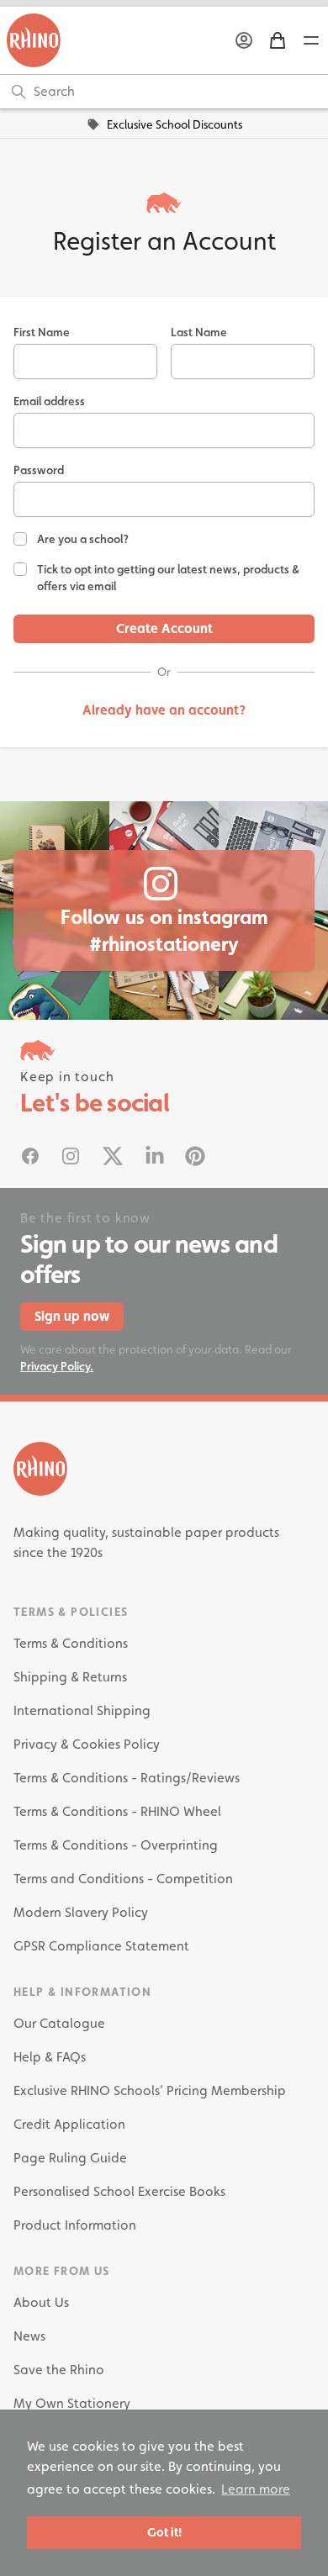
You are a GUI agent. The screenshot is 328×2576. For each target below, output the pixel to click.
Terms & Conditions (71, 1643)
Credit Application (69, 2124)
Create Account (164, 628)
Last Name (199, 332)
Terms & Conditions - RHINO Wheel (117, 1811)
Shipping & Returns (70, 1677)
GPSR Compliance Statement (101, 1946)
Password (39, 470)
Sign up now (72, 1316)
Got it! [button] (164, 2532)
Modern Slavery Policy (81, 1912)
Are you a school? (83, 539)
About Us (41, 2302)
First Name (42, 332)
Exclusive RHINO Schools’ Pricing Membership (150, 2090)
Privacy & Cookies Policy (87, 1744)
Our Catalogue (59, 2023)
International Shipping (82, 1710)
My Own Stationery (72, 2403)
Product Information (75, 2225)
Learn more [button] (256, 2489)
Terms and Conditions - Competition (123, 1879)
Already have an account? (164, 710)
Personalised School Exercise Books (119, 2191)
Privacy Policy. (57, 1366)
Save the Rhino (59, 2370)
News (29, 2336)
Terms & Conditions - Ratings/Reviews (127, 1778)
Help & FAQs (50, 2057)
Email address (49, 401)
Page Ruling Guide (70, 2158)
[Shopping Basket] (278, 40)
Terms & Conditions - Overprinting (116, 1845)
